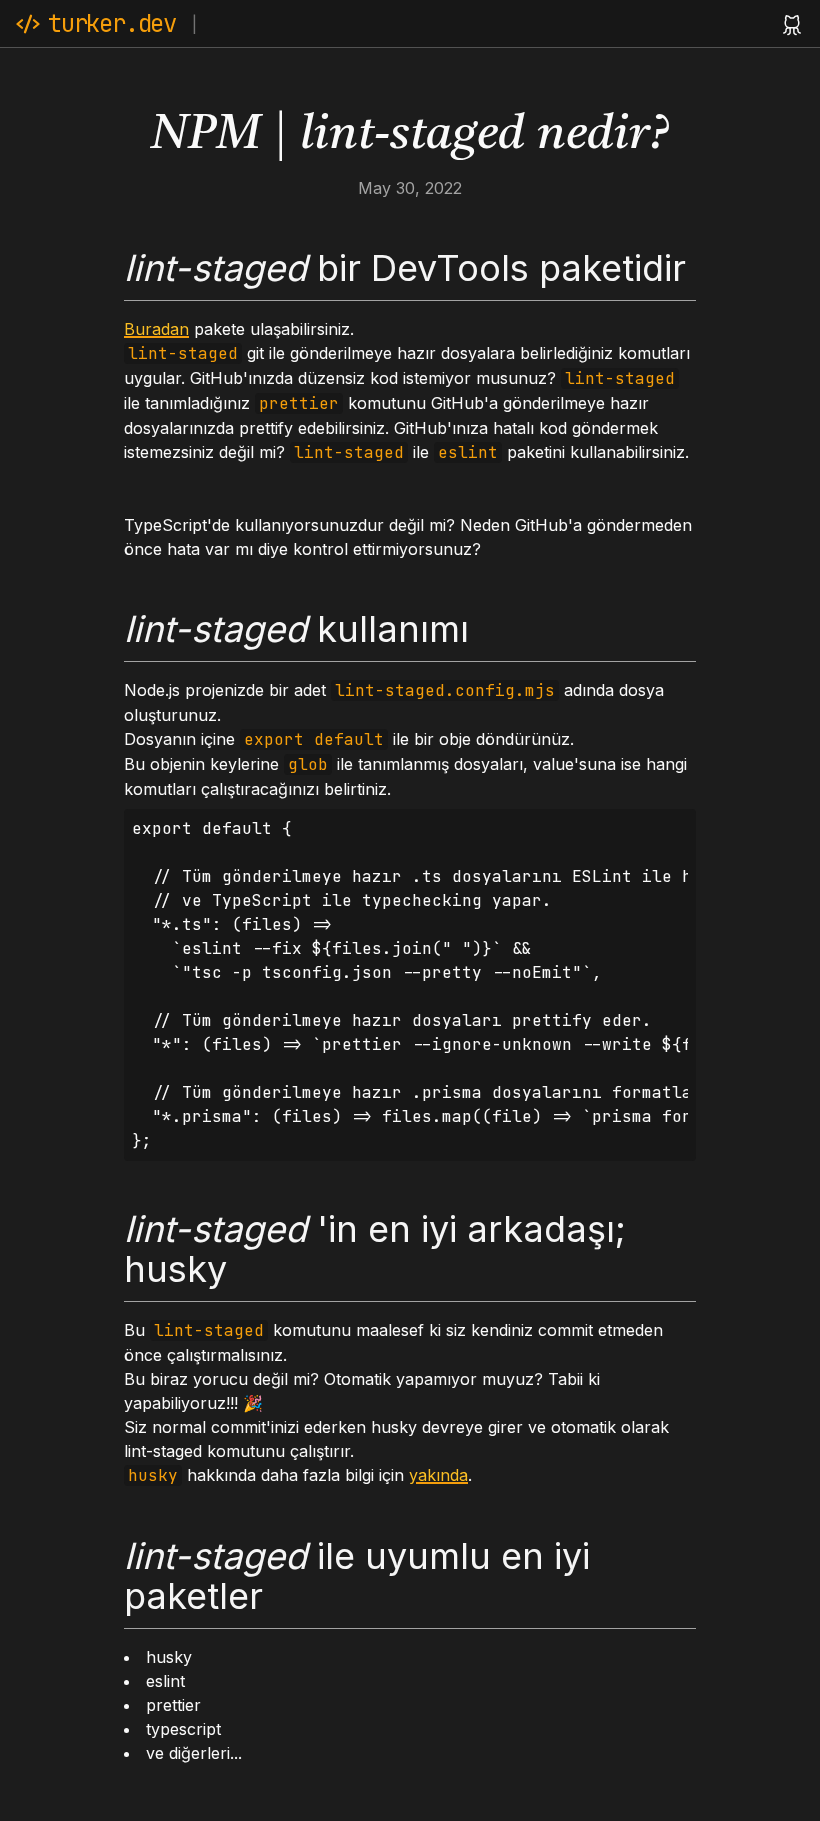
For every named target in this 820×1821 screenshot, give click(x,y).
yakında (438, 1475)
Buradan (156, 329)
